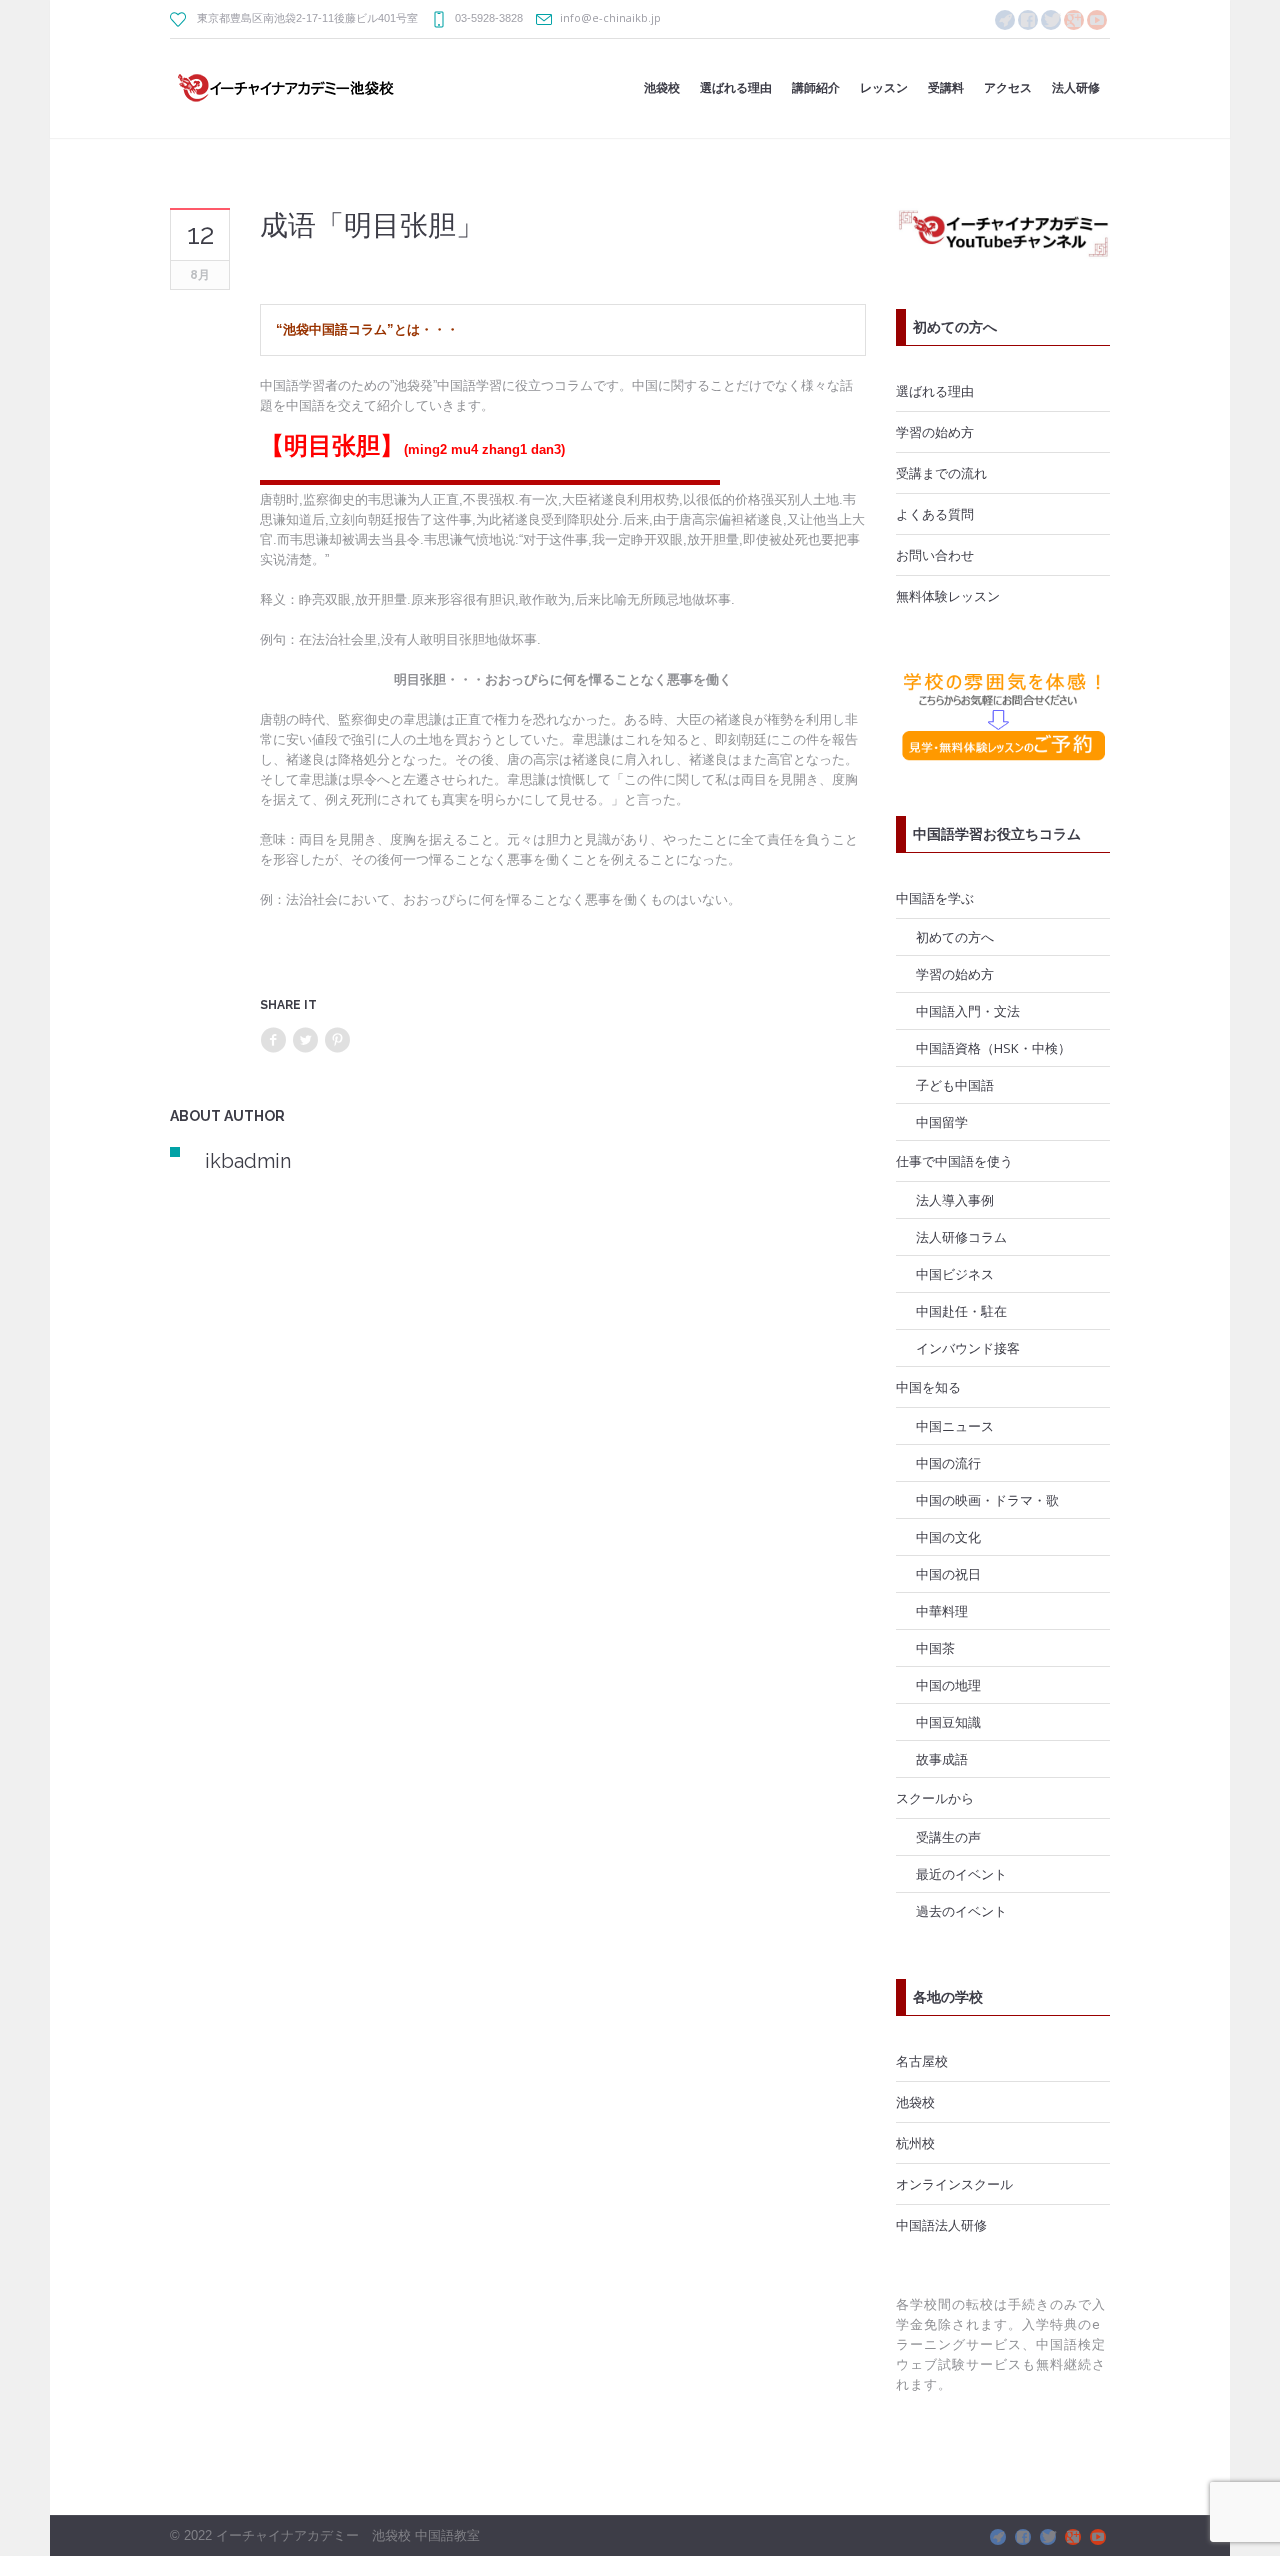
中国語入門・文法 (968, 1011)
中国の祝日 (948, 1574)
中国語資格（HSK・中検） (993, 1048)
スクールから (935, 1798)
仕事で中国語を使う (954, 1161)
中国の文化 (948, 1537)
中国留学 (942, 1122)
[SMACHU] (1005, 20)
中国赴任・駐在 (961, 1311)
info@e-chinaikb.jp (610, 17)
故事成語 (942, 1759)
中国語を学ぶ (935, 898)
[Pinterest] (337, 1040)
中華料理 (942, 1611)
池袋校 (915, 2102)
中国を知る (928, 1387)
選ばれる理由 (935, 391)
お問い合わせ (935, 555)
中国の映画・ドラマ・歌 (987, 1500)
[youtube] (1097, 20)
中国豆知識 (948, 1722)
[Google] (1074, 20)
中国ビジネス (955, 1274)
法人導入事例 (955, 1200)
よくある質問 (935, 514)
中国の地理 (948, 1685)
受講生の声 (948, 1837)
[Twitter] (305, 1040)
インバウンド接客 (968, 1348)
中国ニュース (955, 1426)
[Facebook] (1028, 20)
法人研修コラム (961, 1237)
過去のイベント (961, 1911)
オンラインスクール (954, 2184)
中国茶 (935, 1648)
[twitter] (1051, 20)
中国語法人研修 (941, 2225)
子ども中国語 (955, 1085)
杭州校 (915, 2143)
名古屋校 (922, 2061)
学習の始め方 (935, 432)
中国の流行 (948, 1463)
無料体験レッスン (948, 596)
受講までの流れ (941, 473)
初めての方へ (955, 937)
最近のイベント (961, 1874)
